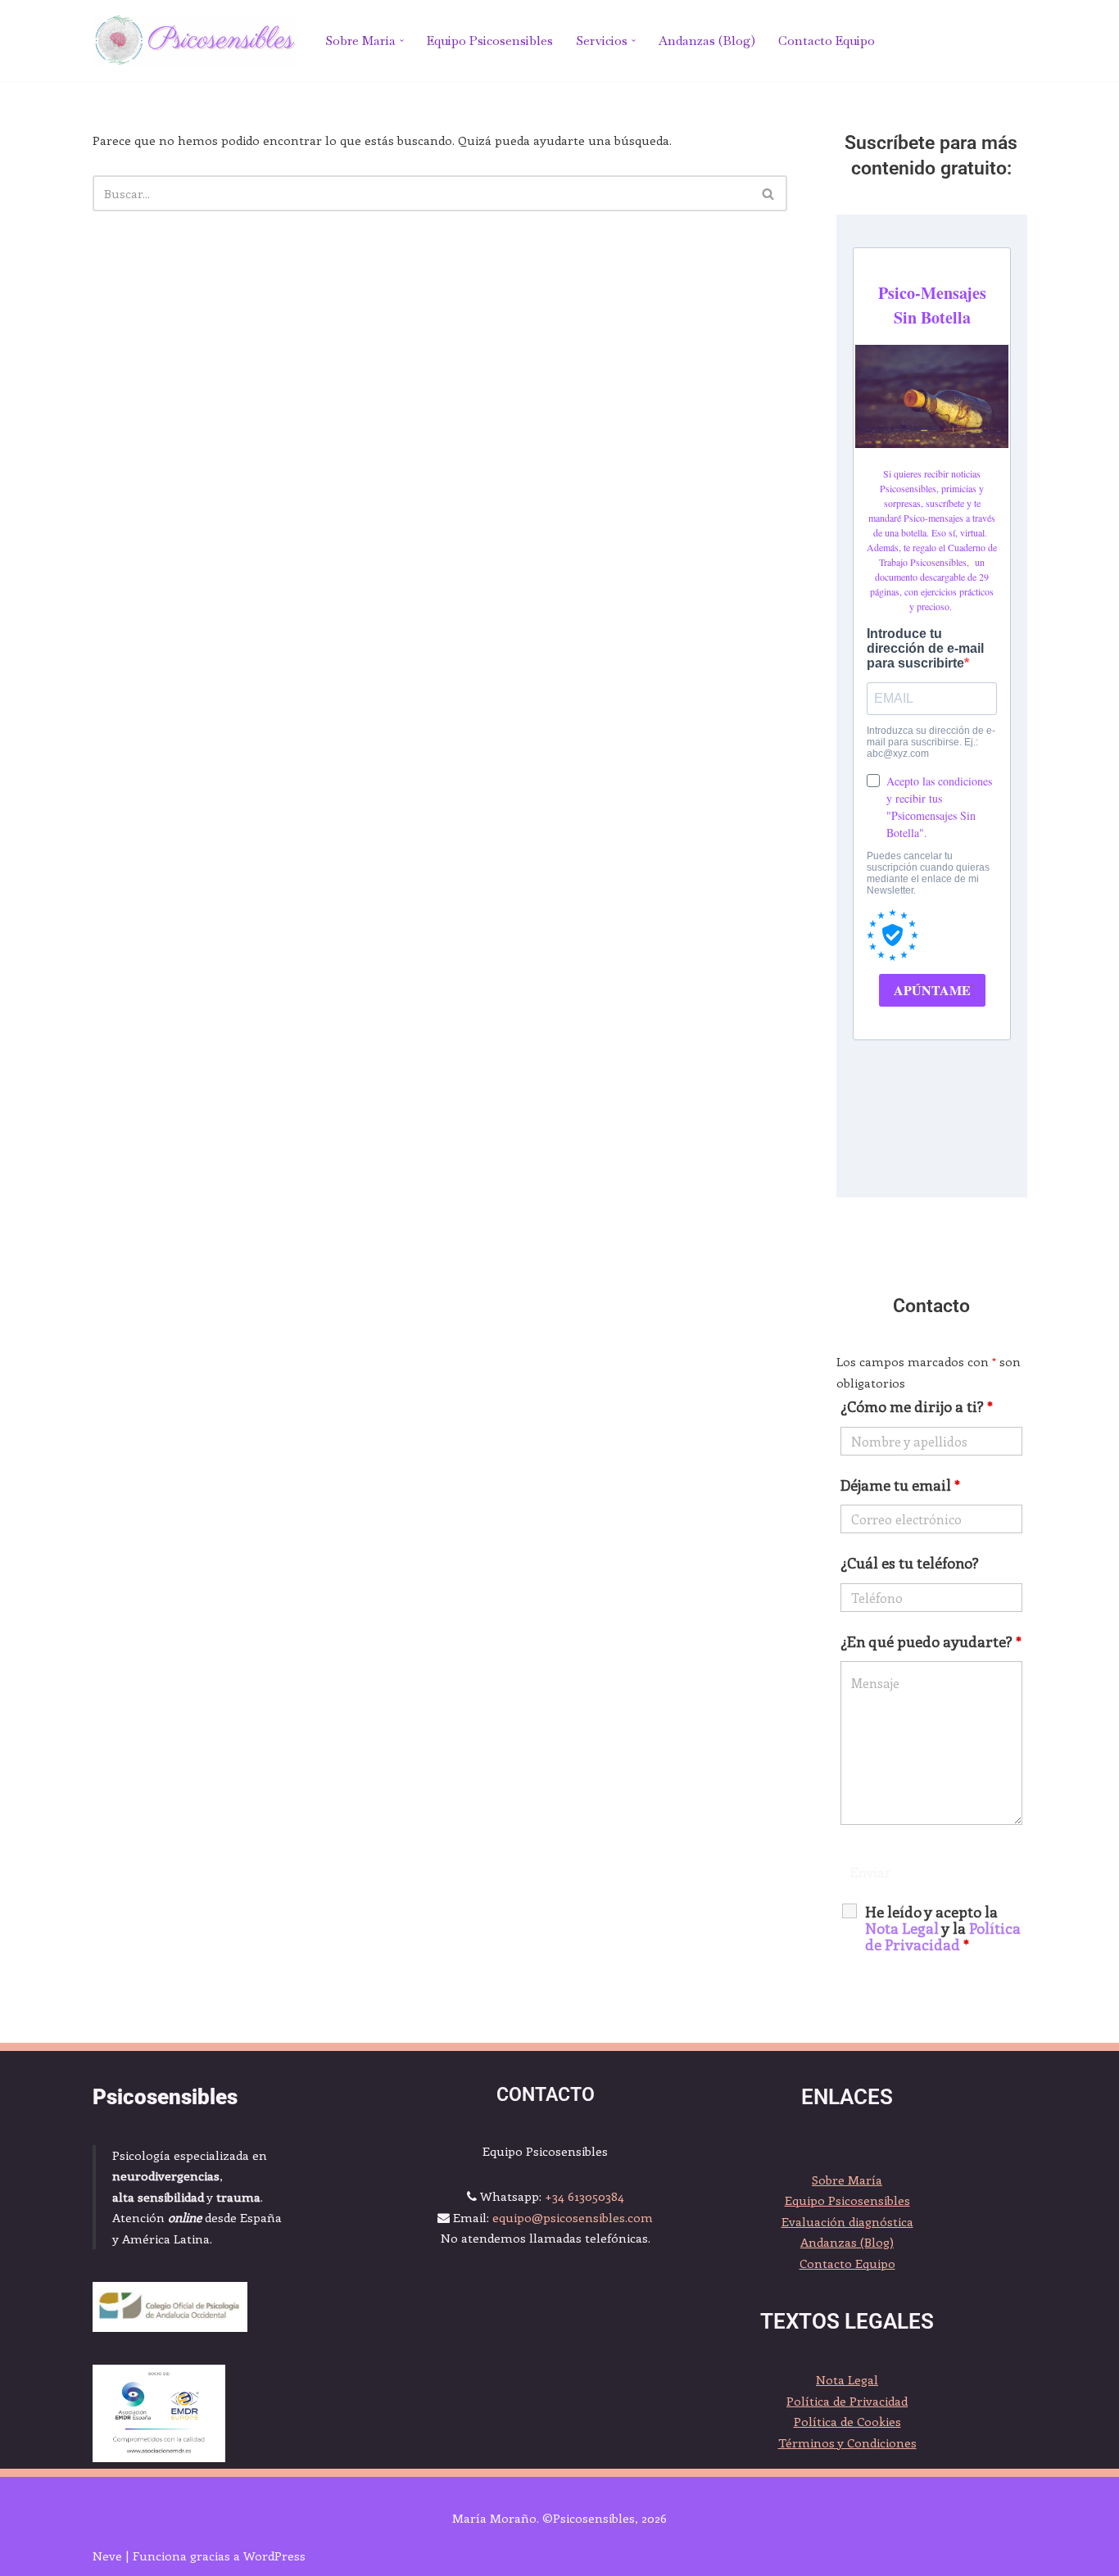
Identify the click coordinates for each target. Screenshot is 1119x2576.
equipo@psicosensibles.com (573, 2217)
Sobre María (847, 2180)
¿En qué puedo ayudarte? (931, 1641)
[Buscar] (769, 193)
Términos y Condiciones (847, 2442)
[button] (402, 41)
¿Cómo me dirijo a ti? (917, 1406)
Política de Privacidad (943, 1936)
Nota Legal (847, 2379)
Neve (107, 2556)
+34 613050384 (584, 2196)
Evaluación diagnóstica (847, 2221)
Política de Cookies (847, 2421)
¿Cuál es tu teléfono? (910, 1563)
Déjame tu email (900, 1485)
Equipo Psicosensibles (490, 41)
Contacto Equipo (827, 41)
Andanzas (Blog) (707, 41)
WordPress (274, 2556)
